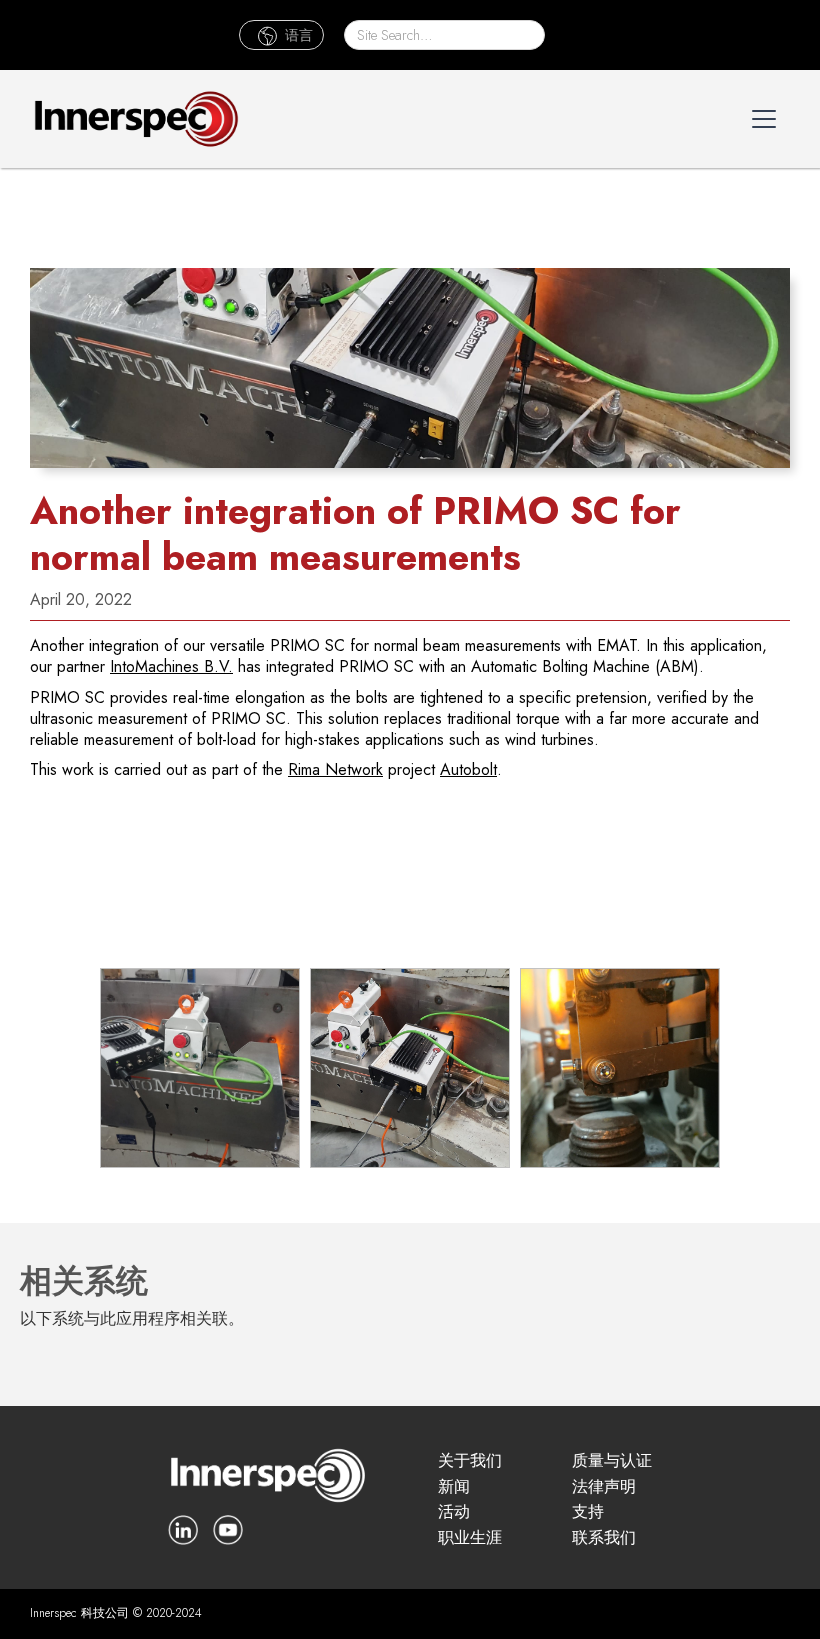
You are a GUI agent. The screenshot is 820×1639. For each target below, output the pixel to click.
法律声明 (604, 1487)
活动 (454, 1512)
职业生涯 (470, 1538)
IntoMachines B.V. (171, 666)
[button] (281, 35)
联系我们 (604, 1538)
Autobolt (468, 769)
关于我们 (470, 1461)
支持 (588, 1512)
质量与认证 (612, 1461)
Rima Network (335, 769)
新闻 (454, 1487)
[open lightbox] (200, 1068)
